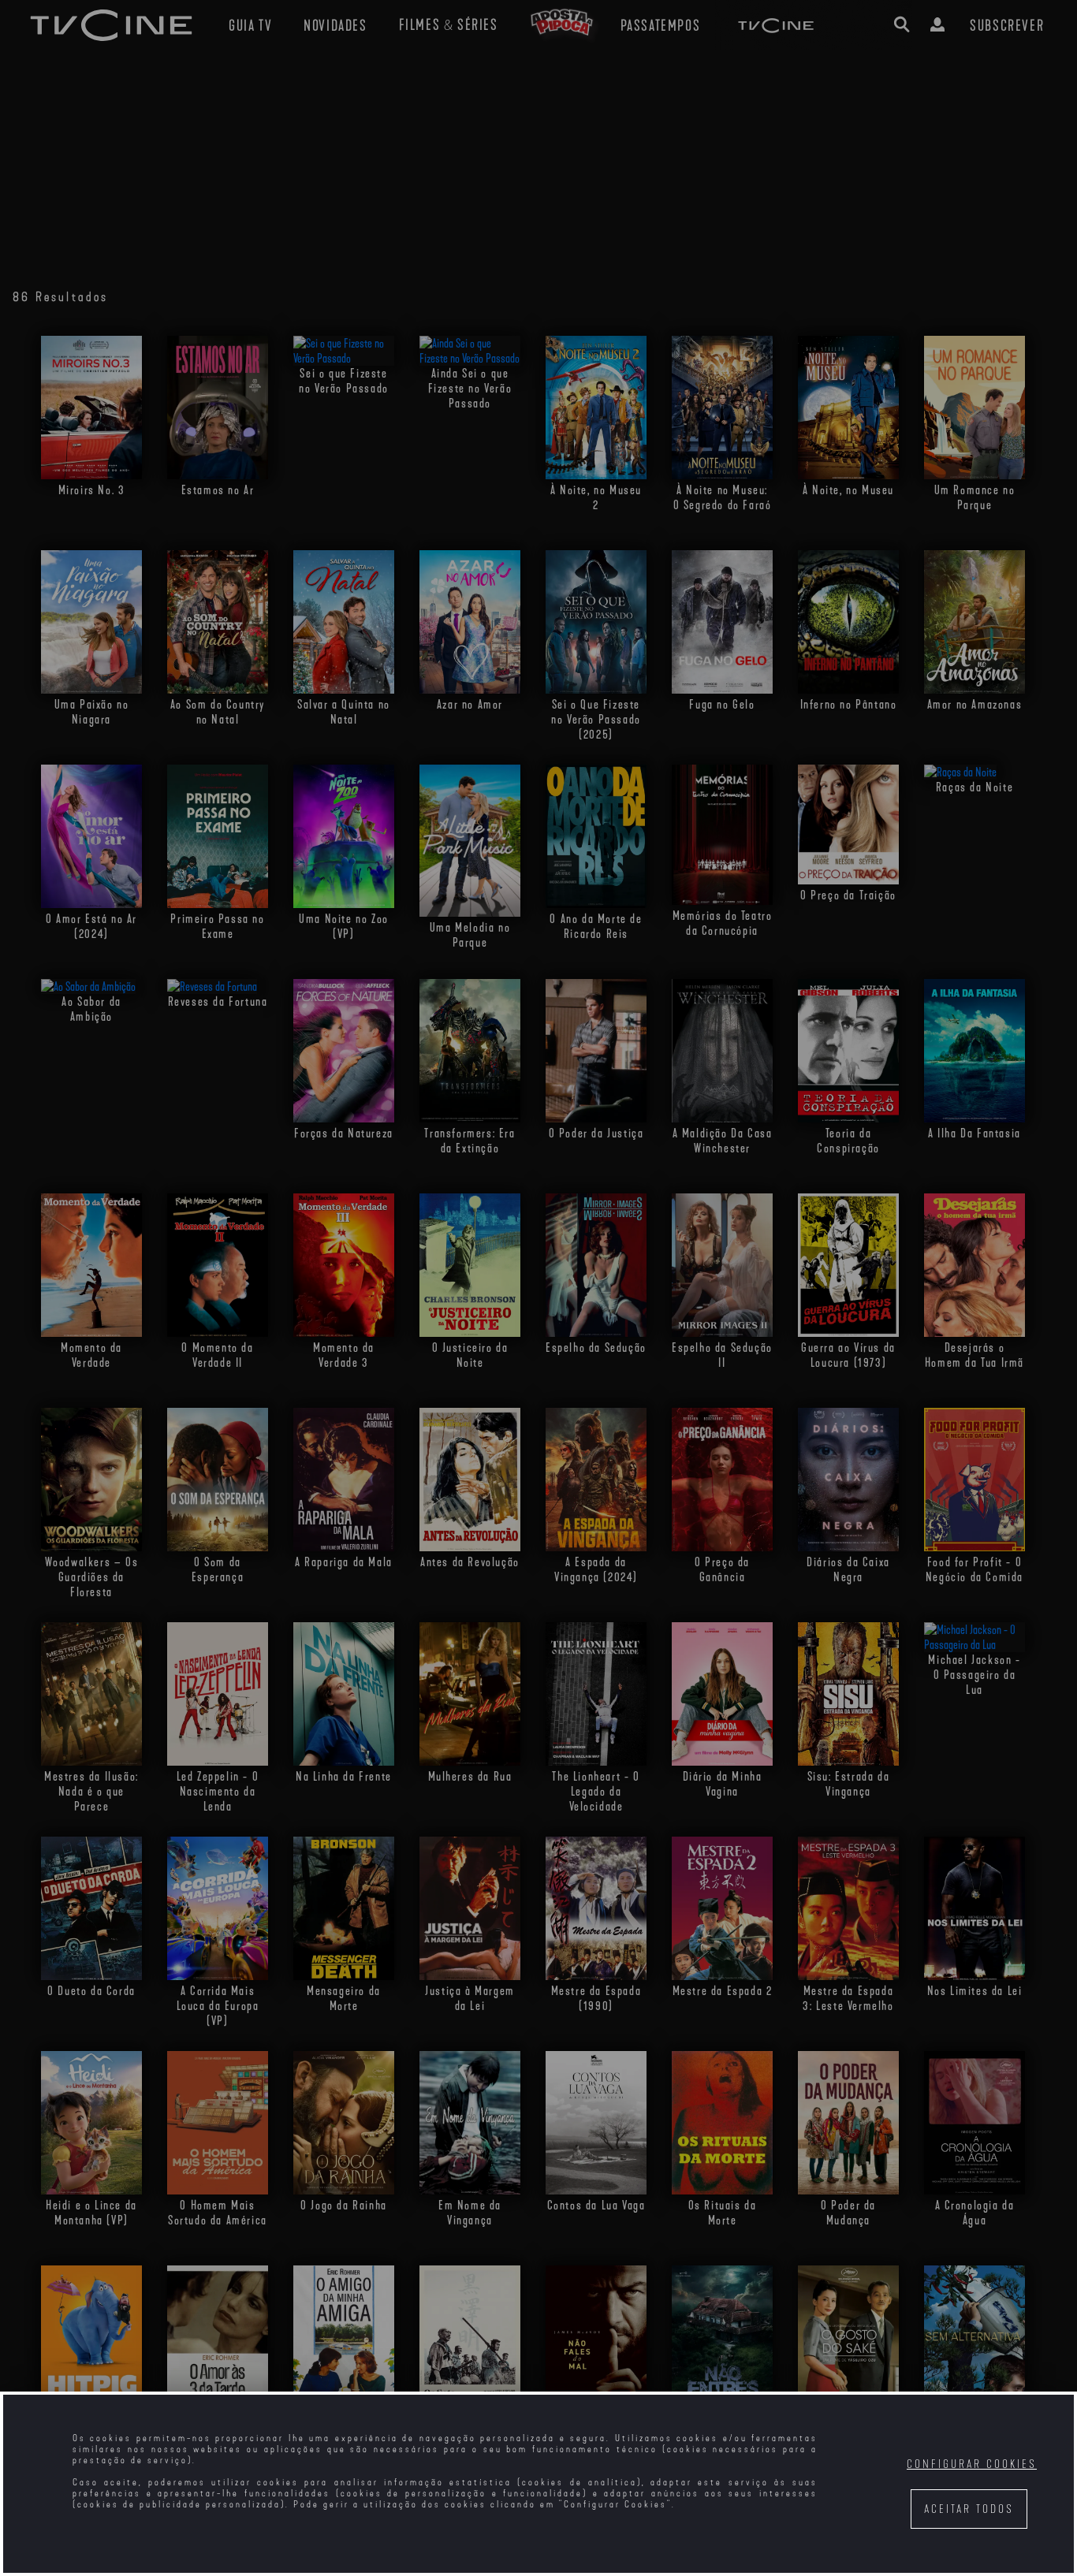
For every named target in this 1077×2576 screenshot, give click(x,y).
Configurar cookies (972, 2464)
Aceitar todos (969, 2509)
